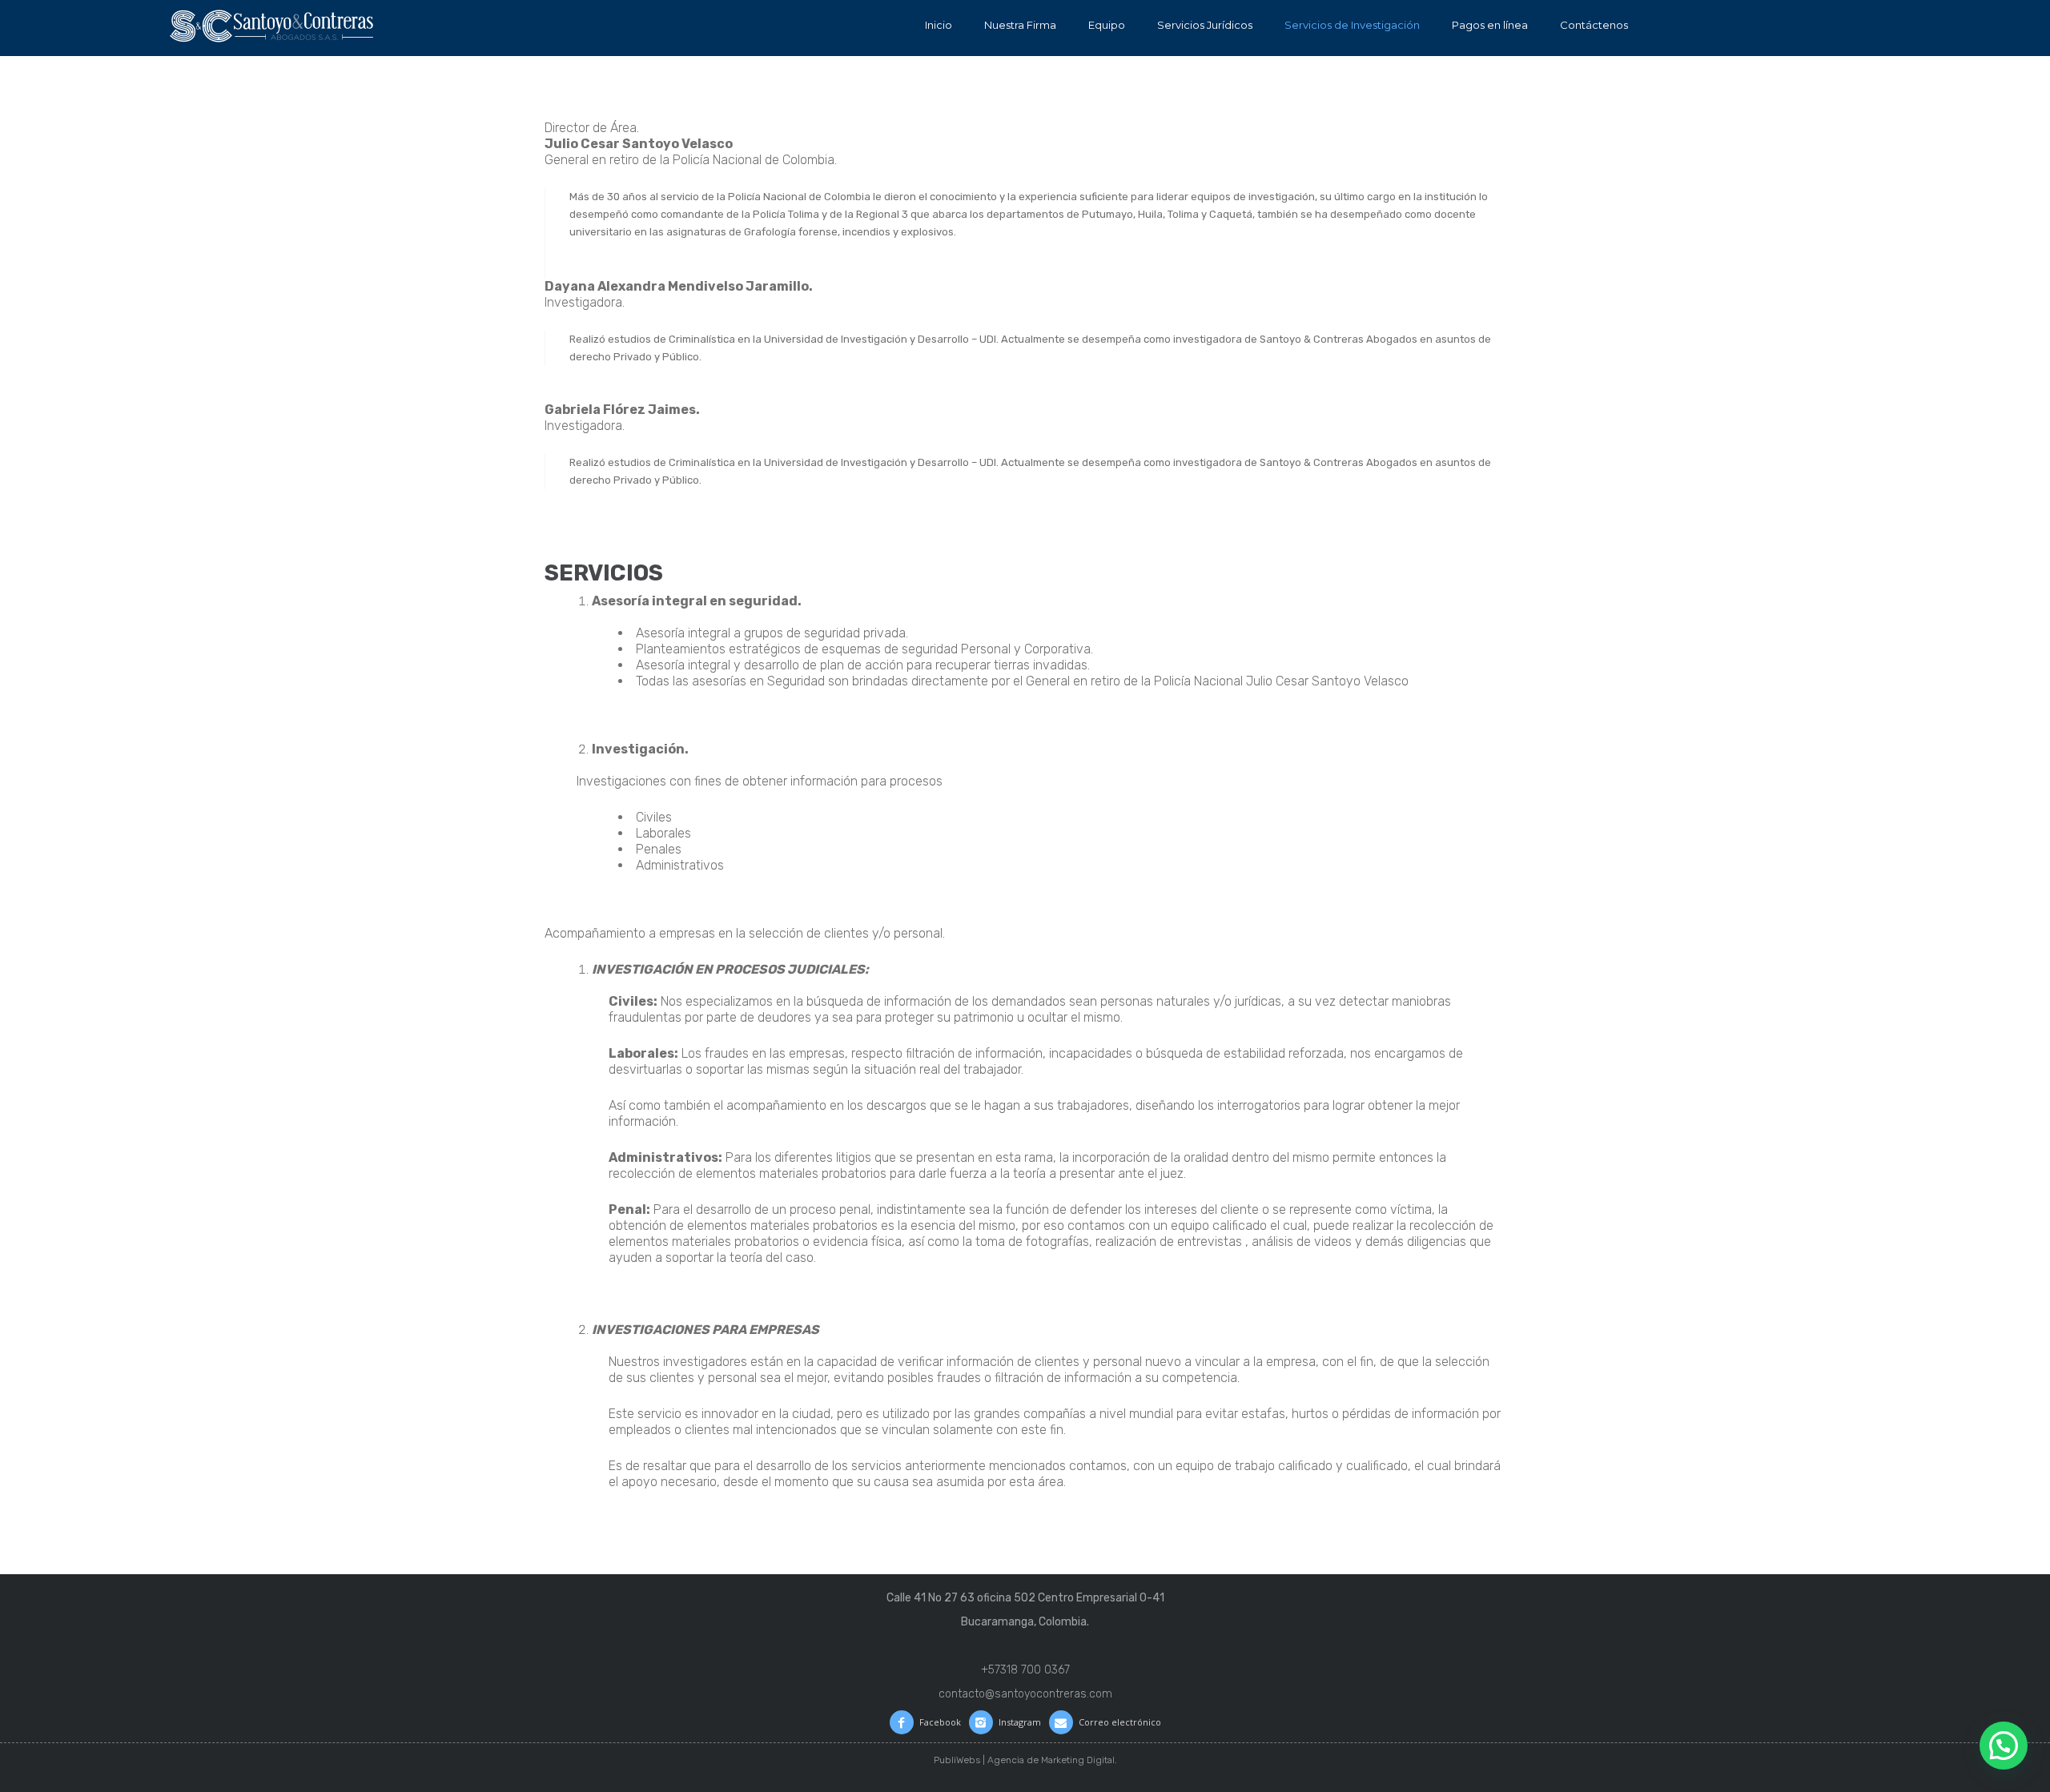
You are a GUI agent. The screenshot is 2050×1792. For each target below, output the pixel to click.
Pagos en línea (1490, 25)
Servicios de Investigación (1352, 25)
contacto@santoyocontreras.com (1025, 1694)
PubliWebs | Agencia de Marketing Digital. (1025, 1760)
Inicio (939, 25)
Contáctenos (1594, 25)
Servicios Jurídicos (1205, 25)
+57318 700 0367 (1025, 1670)
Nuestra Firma (1020, 25)
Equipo (1107, 25)
